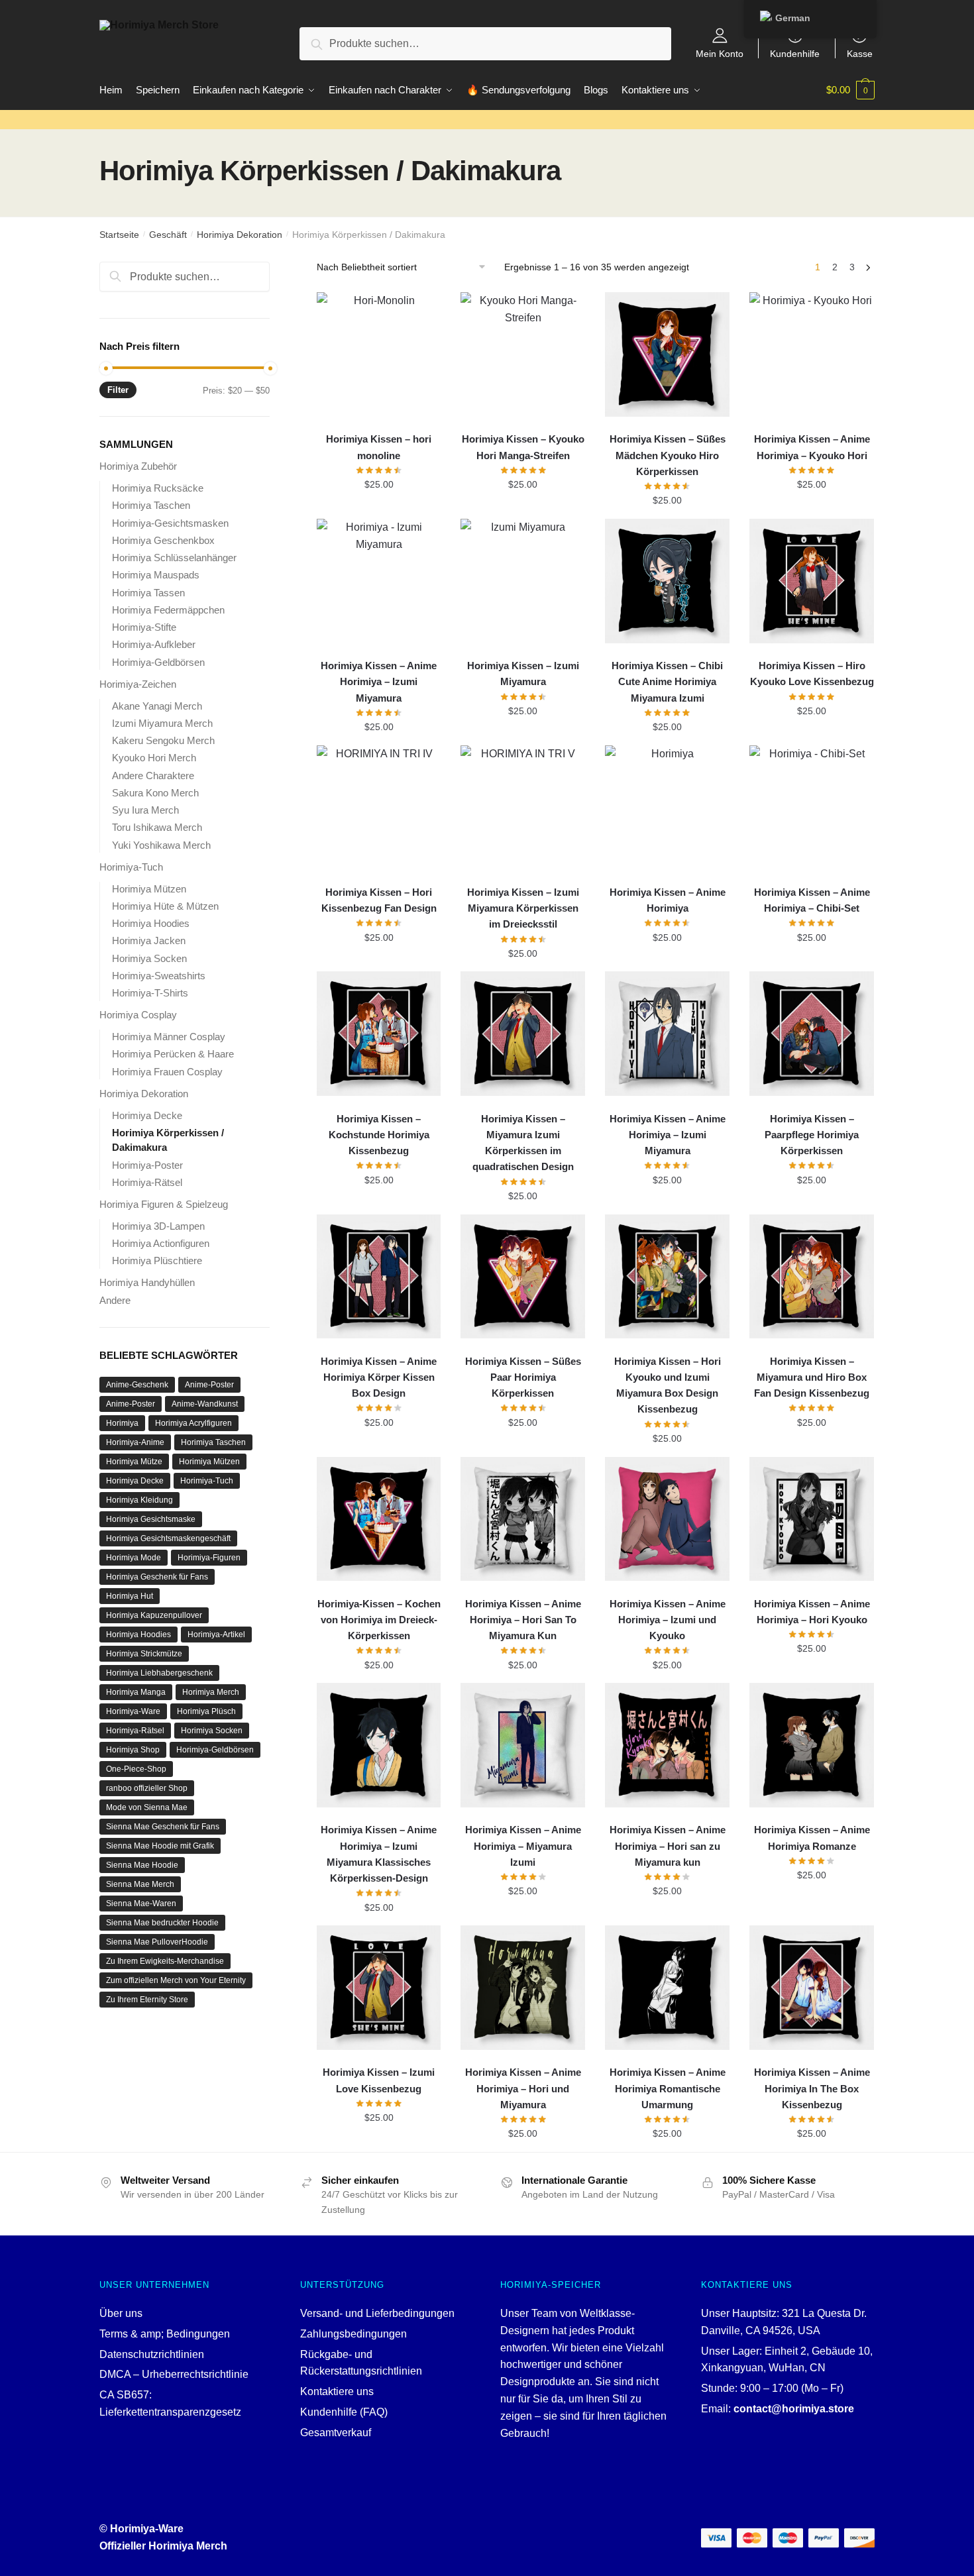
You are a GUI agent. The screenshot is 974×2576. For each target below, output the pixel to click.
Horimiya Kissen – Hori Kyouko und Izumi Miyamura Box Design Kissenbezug (668, 1385)
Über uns (121, 2313)
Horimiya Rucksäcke (158, 488)
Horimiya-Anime (135, 1442)
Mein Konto (720, 53)
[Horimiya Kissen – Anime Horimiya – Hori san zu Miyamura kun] (667, 1745)
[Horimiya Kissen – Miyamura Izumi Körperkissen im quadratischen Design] (523, 1034)
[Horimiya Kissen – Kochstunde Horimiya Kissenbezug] (379, 1034)
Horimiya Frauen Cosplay (167, 1072)
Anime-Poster (209, 1385)
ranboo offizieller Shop (147, 1788)
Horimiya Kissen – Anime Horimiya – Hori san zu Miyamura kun (668, 1846)
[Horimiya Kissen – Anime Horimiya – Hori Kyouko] (812, 1519)
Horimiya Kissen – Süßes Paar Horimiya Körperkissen (523, 1377)
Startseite (119, 235)
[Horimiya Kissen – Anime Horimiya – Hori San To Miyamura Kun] (523, 1519)
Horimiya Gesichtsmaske (151, 1519)
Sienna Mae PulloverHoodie (157, 1942)
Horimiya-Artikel (216, 1635)
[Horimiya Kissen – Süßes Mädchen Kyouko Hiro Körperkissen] (667, 354)
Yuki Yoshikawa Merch (161, 845)
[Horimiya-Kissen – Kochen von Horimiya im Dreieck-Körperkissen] (379, 1519)
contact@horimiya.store (794, 2409)
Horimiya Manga (136, 1692)
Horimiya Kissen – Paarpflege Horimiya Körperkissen (812, 1135)
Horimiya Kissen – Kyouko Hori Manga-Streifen (523, 447)
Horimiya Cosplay (138, 1015)
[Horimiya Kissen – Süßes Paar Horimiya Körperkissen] (523, 1277)
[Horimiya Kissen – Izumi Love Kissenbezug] (379, 1988)
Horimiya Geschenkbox (163, 540)
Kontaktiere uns (337, 2391)
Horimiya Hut (130, 1596)
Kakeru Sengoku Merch (163, 740)
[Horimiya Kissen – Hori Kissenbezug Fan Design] (379, 808)
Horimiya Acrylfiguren (193, 1423)
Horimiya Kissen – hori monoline (379, 447)
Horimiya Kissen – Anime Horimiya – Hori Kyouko (812, 1612)
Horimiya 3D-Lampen (158, 1226)
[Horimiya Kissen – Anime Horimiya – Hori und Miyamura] (523, 1988)
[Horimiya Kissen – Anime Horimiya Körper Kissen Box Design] (379, 1277)
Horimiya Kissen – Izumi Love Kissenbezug (379, 2080)
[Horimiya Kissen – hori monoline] (379, 354)
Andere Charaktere (153, 776)
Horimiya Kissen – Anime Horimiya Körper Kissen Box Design (379, 1377)
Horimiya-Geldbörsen (158, 662)
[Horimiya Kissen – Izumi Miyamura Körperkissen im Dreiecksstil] (523, 808)
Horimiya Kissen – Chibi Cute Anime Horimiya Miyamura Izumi (667, 682)
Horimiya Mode (134, 1558)
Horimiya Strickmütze (144, 1654)
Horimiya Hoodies (151, 923)
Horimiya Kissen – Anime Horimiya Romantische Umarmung (668, 2088)
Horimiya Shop (133, 1750)
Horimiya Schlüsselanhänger (174, 558)
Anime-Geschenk (137, 1385)
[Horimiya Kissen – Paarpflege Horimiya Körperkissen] (812, 1034)
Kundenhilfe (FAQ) (344, 2412)
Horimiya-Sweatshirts (159, 976)
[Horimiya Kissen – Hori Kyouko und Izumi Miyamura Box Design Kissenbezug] (667, 1277)
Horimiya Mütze (134, 1462)
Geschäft (168, 235)
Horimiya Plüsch (206, 1711)
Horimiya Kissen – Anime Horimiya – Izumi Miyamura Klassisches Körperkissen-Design (379, 1854)
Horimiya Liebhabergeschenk (159, 1673)
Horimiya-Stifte (144, 627)
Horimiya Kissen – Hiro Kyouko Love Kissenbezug (812, 673)
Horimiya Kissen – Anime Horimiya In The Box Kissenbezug (812, 2088)
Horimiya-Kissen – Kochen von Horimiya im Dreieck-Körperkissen (379, 1620)
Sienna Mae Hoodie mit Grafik (160, 1846)
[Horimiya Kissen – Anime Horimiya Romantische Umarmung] (667, 1988)
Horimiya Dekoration (240, 235)
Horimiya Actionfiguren (161, 1243)
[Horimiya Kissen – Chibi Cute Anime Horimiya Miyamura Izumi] (667, 581)
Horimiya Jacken (149, 940)
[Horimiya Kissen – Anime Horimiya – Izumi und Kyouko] (667, 1519)
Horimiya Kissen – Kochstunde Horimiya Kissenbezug (379, 1135)
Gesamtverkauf (336, 2433)
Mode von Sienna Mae (147, 1807)
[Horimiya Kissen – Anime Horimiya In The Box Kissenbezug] (812, 1988)
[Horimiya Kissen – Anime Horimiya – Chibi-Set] (812, 808)
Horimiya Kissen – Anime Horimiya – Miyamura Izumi (523, 1846)
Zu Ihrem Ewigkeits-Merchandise (165, 1961)
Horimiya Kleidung (139, 1500)
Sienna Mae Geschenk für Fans (163, 1827)
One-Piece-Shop (136, 1769)
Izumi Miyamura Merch (162, 723)
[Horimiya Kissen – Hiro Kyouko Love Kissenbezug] (812, 581)
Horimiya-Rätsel (147, 1182)
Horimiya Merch (211, 1692)
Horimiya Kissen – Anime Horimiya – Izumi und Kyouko (668, 1620)
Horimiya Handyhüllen (147, 1282)
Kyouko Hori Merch (154, 758)
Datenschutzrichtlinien (152, 2354)
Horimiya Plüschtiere (157, 1261)
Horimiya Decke (147, 1115)
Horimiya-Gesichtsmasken (170, 523)
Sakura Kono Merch (155, 793)
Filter (118, 390)
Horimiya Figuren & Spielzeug (164, 1204)
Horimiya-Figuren (209, 1558)
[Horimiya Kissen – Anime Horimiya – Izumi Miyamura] (379, 581)
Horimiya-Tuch (131, 867)
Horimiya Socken (149, 958)
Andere (115, 1300)
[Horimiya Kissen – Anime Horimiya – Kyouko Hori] (812, 354)
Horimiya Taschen (151, 505)
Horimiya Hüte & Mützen (165, 906)
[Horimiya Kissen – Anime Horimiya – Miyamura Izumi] (523, 1745)
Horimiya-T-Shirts (150, 993)
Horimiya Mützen (149, 889)
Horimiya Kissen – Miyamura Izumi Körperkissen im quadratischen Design (523, 1143)
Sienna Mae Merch (140, 1884)
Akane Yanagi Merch (157, 706)
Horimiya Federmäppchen (168, 610)
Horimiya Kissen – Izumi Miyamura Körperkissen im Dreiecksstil (523, 908)
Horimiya (122, 1423)
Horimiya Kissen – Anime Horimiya (668, 900)
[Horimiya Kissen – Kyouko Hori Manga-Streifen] (523, 354)
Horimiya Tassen (148, 593)
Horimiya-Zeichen (138, 684)
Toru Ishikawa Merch (157, 827)
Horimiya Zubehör (138, 466)
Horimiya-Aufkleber (154, 644)
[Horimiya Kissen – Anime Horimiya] (667, 808)
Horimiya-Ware (133, 1711)
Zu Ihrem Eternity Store (147, 2000)
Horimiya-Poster (147, 1165)
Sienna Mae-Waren (141, 1904)
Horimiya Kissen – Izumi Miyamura (523, 673)
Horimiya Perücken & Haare (173, 1054)
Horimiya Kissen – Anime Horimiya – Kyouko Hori (812, 447)
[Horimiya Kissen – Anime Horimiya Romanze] (812, 1745)
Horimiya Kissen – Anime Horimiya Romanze (812, 1838)
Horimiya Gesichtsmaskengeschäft (168, 1538)
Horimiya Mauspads (156, 575)
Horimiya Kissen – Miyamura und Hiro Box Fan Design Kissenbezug (812, 1377)
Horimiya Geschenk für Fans (157, 1577)
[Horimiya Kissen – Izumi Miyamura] (523, 581)
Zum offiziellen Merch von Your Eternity (176, 1980)
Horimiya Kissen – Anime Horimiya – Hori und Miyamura (523, 2088)
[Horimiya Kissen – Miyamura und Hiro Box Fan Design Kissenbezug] (812, 1277)
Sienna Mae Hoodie (142, 1865)
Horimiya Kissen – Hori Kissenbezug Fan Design (379, 900)
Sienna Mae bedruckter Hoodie (162, 1923)
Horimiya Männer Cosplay (169, 1037)
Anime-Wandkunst (205, 1404)
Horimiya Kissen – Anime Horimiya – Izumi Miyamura (379, 682)
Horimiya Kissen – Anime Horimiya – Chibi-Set (812, 900)
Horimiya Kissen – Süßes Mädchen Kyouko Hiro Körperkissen (668, 455)
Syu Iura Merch (145, 810)
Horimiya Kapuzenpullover (154, 1615)
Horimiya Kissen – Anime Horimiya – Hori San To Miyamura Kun (523, 1620)
